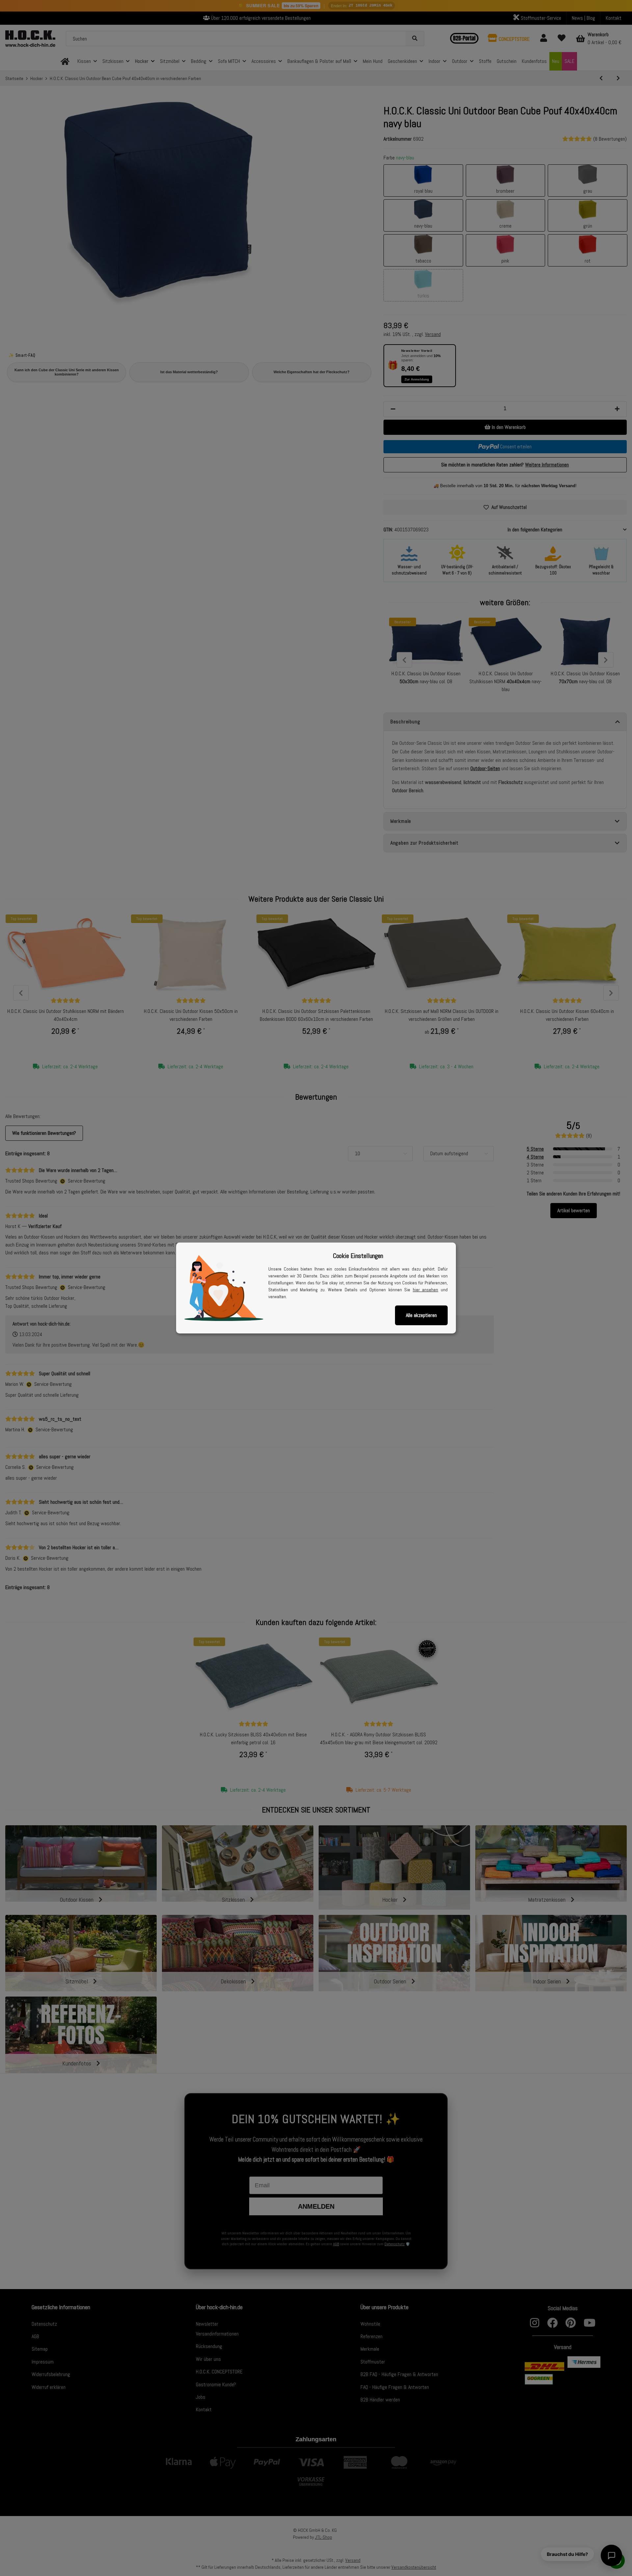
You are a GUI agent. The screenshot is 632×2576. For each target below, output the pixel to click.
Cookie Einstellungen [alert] (358, 1256)
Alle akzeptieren (421, 1315)
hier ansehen (426, 1290)
